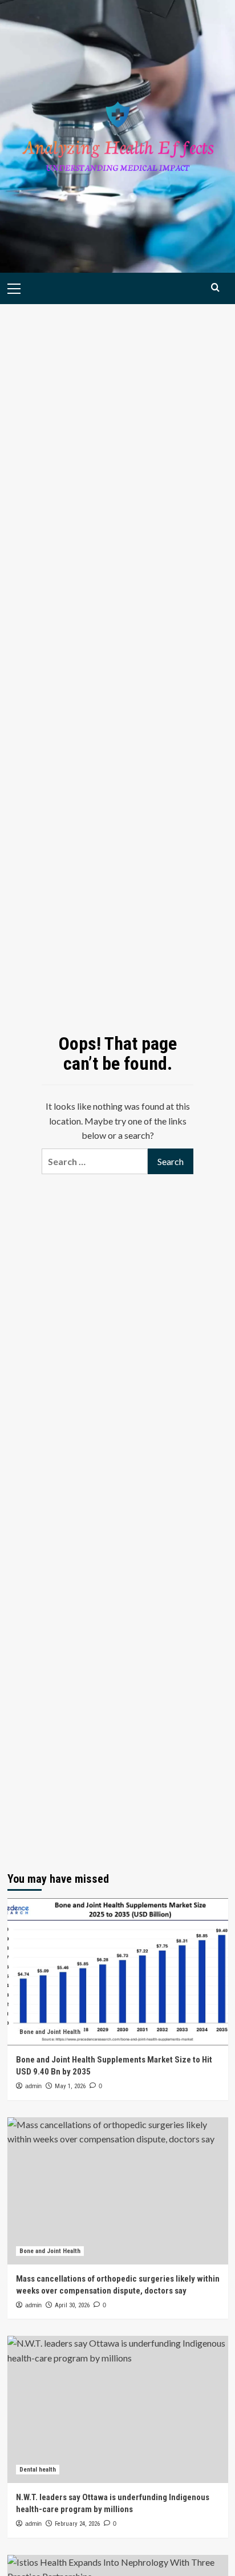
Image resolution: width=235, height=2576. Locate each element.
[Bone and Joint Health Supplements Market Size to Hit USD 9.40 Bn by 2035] (118, 1972)
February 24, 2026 (77, 2524)
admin (33, 2086)
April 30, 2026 (72, 2305)
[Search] (215, 287)
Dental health (38, 2470)
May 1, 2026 (70, 2086)
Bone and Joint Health (50, 2032)
